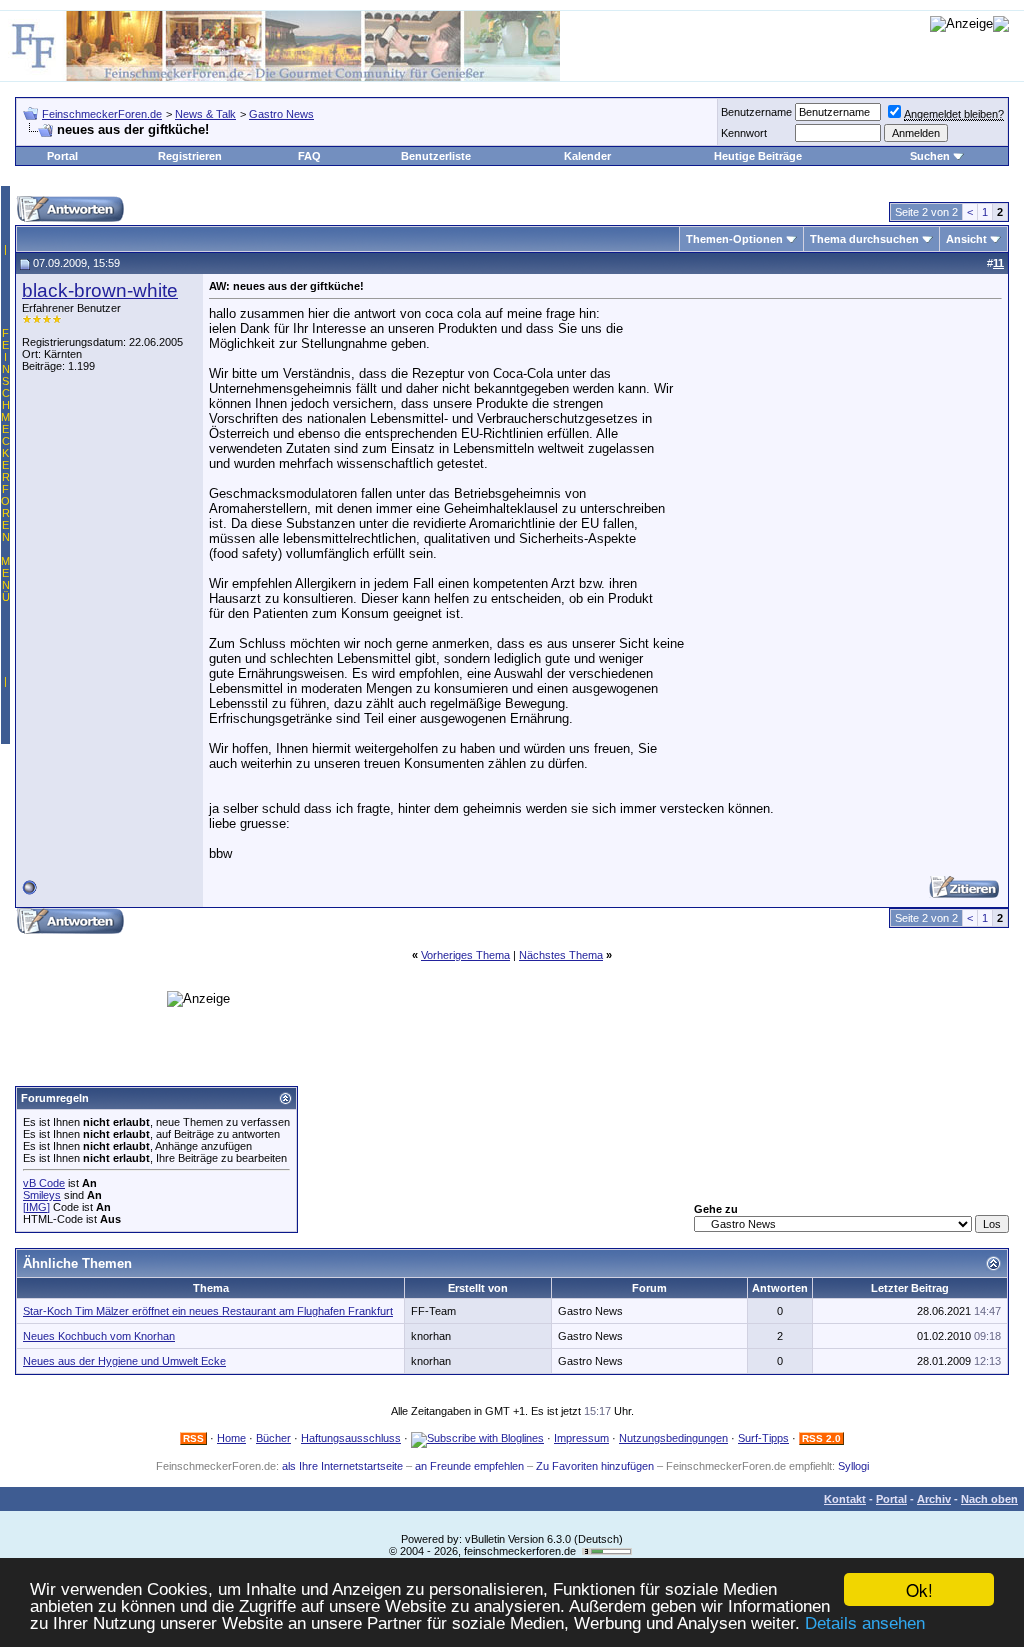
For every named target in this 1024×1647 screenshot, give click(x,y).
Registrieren (190, 156)
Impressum (581, 1438)
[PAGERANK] (607, 1551)
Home (231, 1438)
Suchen (930, 156)
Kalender (587, 156)
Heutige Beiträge (758, 156)
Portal (62, 156)
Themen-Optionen (734, 239)
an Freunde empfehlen (469, 1466)
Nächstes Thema (561, 955)
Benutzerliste (436, 156)
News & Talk (205, 114)
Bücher (273, 1438)
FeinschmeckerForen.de (102, 114)
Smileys (42, 1195)
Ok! (919, 1589)
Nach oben (989, 1499)
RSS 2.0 (821, 1438)
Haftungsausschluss (351, 1438)
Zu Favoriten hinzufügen (595, 1466)
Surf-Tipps (763, 1438)
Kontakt (845, 1499)
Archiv (934, 1499)
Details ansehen (865, 1623)
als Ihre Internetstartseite (342, 1466)
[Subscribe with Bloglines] (477, 1438)
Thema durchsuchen (864, 239)
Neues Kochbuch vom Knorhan (99, 1336)
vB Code (44, 1183)
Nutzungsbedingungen (673, 1438)
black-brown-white (100, 290)
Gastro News (281, 114)
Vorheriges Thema (465, 955)
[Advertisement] (446, 890)
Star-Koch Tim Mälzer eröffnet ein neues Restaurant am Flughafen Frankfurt (208, 1311)
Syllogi (853, 1466)
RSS (193, 1438)
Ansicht (966, 239)
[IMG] (36, 1207)
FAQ (309, 156)
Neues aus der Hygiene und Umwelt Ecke (124, 1361)
